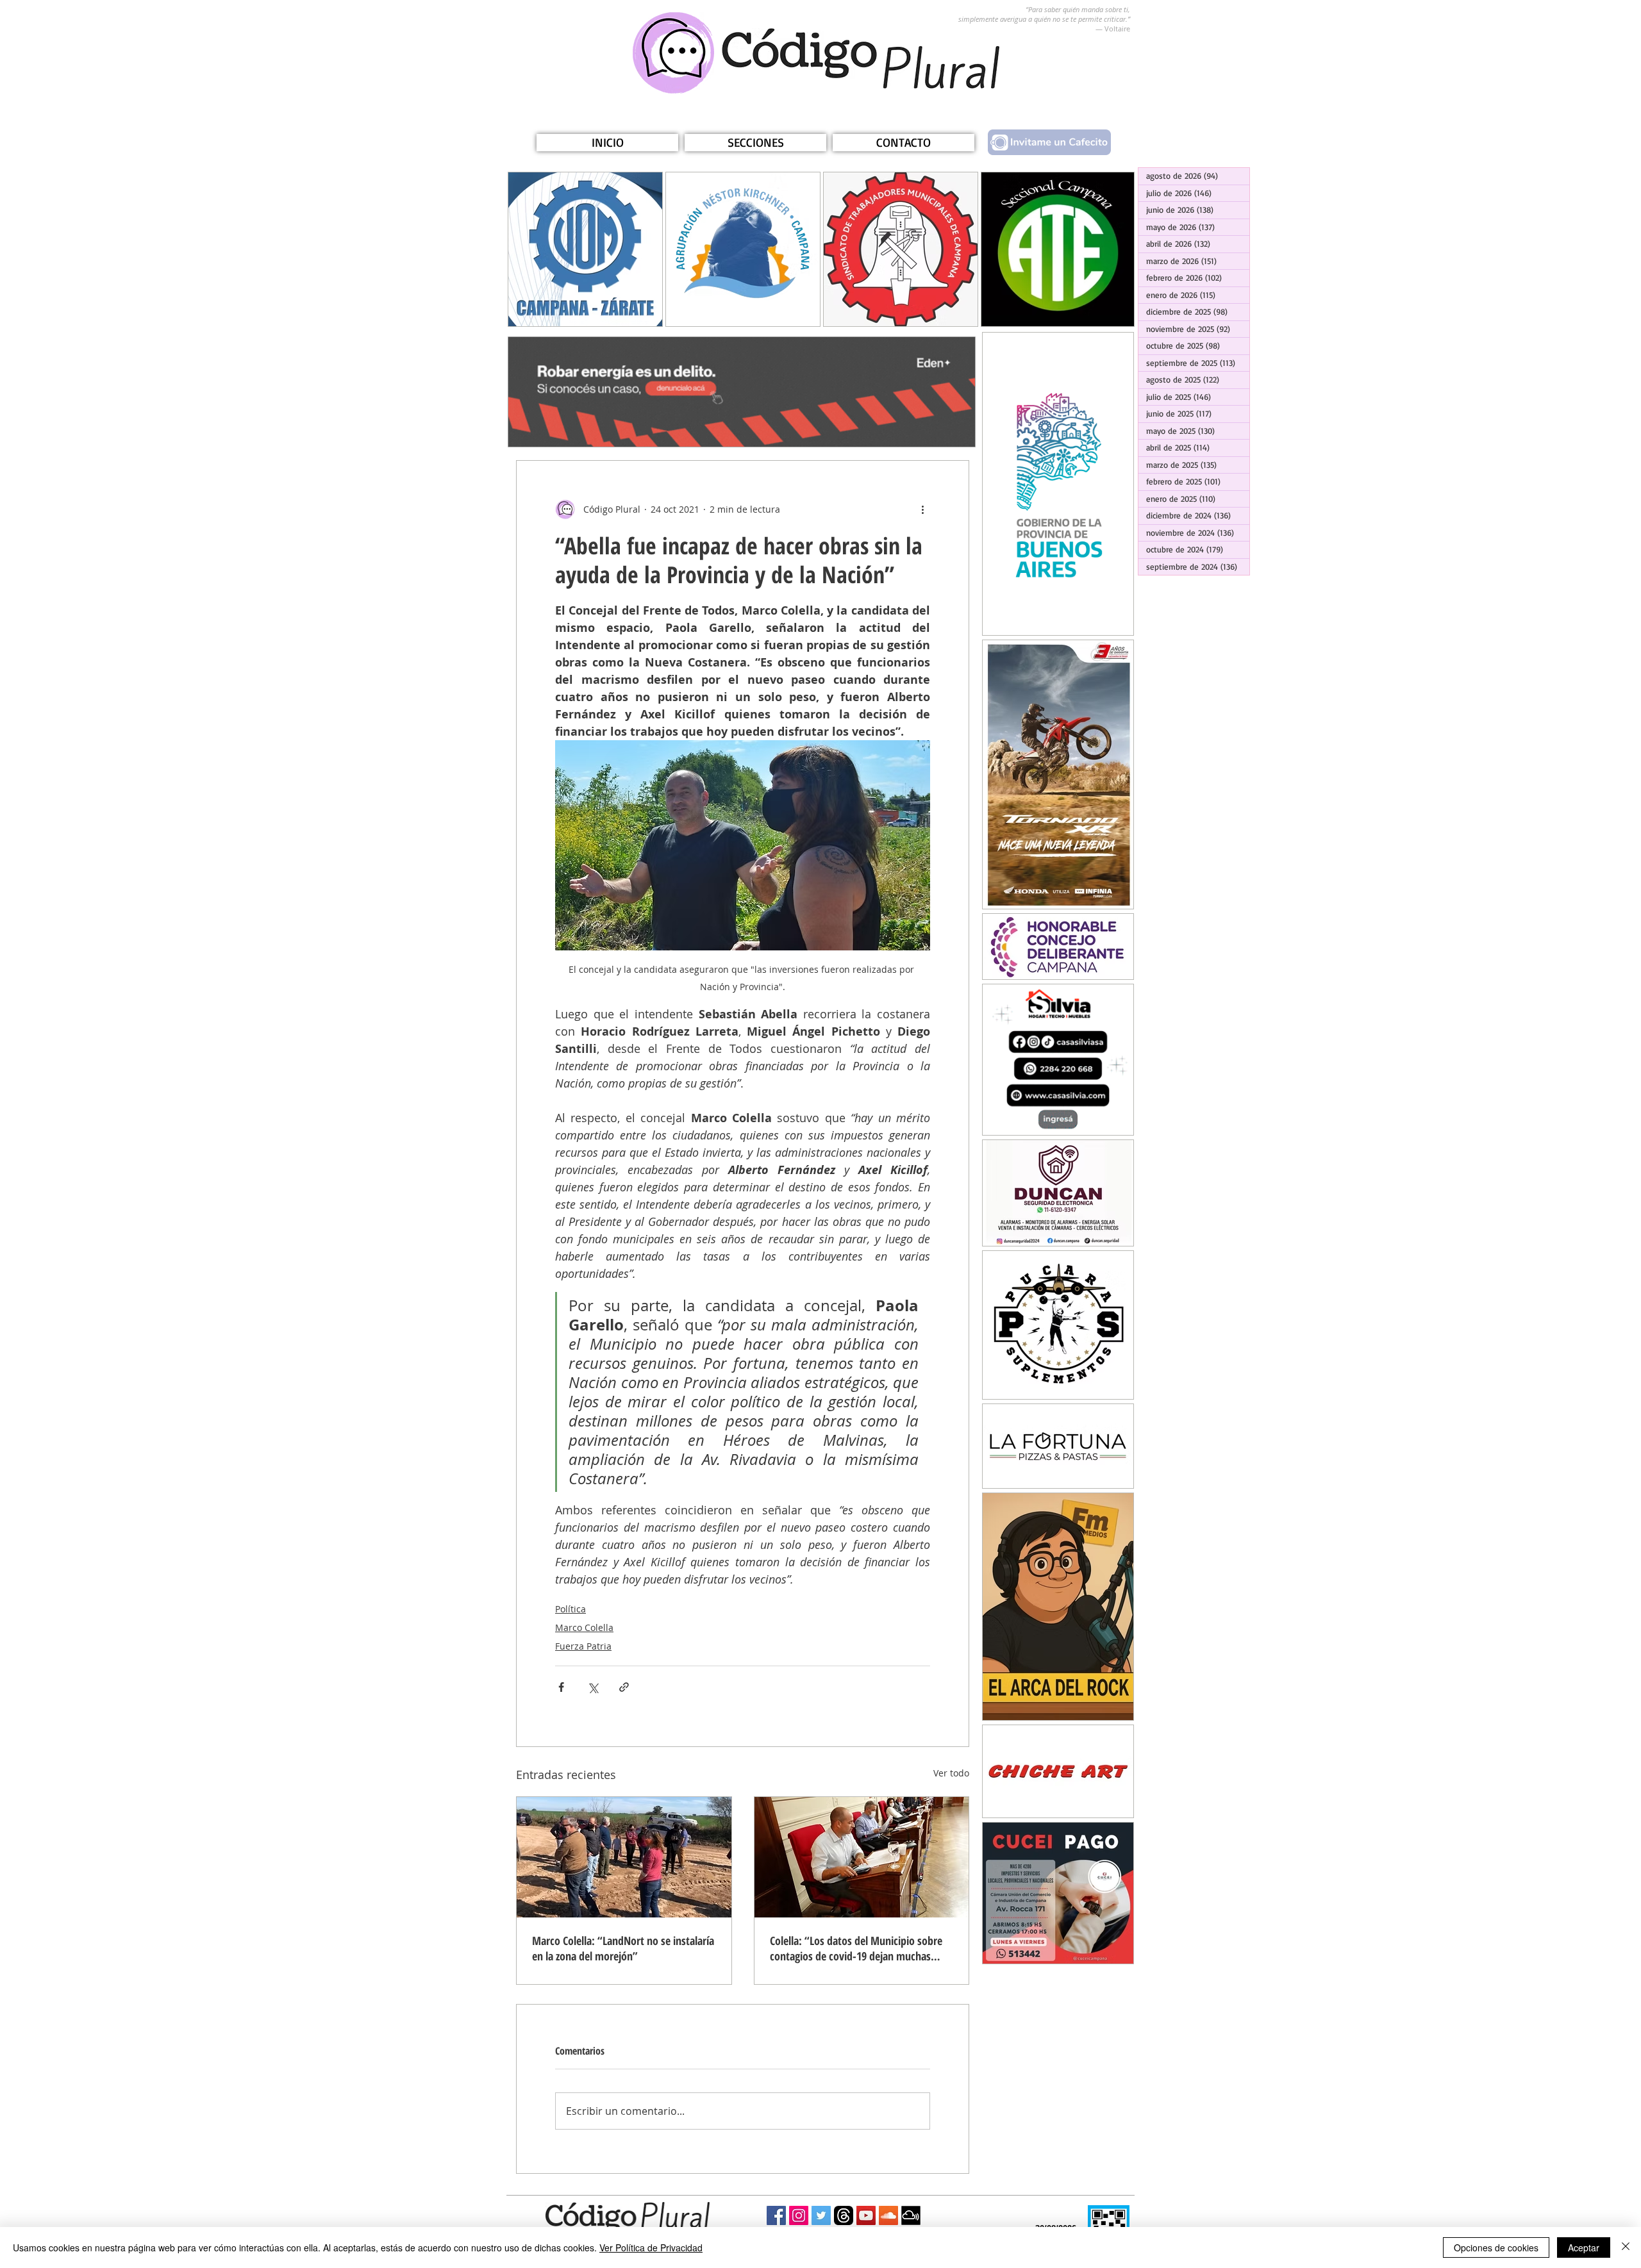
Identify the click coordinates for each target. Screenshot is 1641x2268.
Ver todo (951, 1773)
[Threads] (844, 2215)
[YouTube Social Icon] (866, 2215)
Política (571, 1609)
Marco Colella (584, 1627)
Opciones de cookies (1496, 2247)
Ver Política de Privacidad (651, 2247)
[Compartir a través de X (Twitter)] (593, 1687)
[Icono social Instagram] (799, 2215)
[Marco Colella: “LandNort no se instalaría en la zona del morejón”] (624, 1857)
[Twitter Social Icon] (821, 2215)
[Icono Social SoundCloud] (888, 2215)
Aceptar (1584, 2247)
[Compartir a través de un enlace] (624, 1687)
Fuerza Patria (583, 1646)
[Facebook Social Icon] (776, 2215)
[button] (755, 143)
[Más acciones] (922, 509)
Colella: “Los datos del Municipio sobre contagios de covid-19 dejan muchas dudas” (856, 1948)
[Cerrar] (1626, 2247)
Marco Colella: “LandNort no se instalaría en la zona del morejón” (623, 1948)
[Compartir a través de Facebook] (561, 1687)
